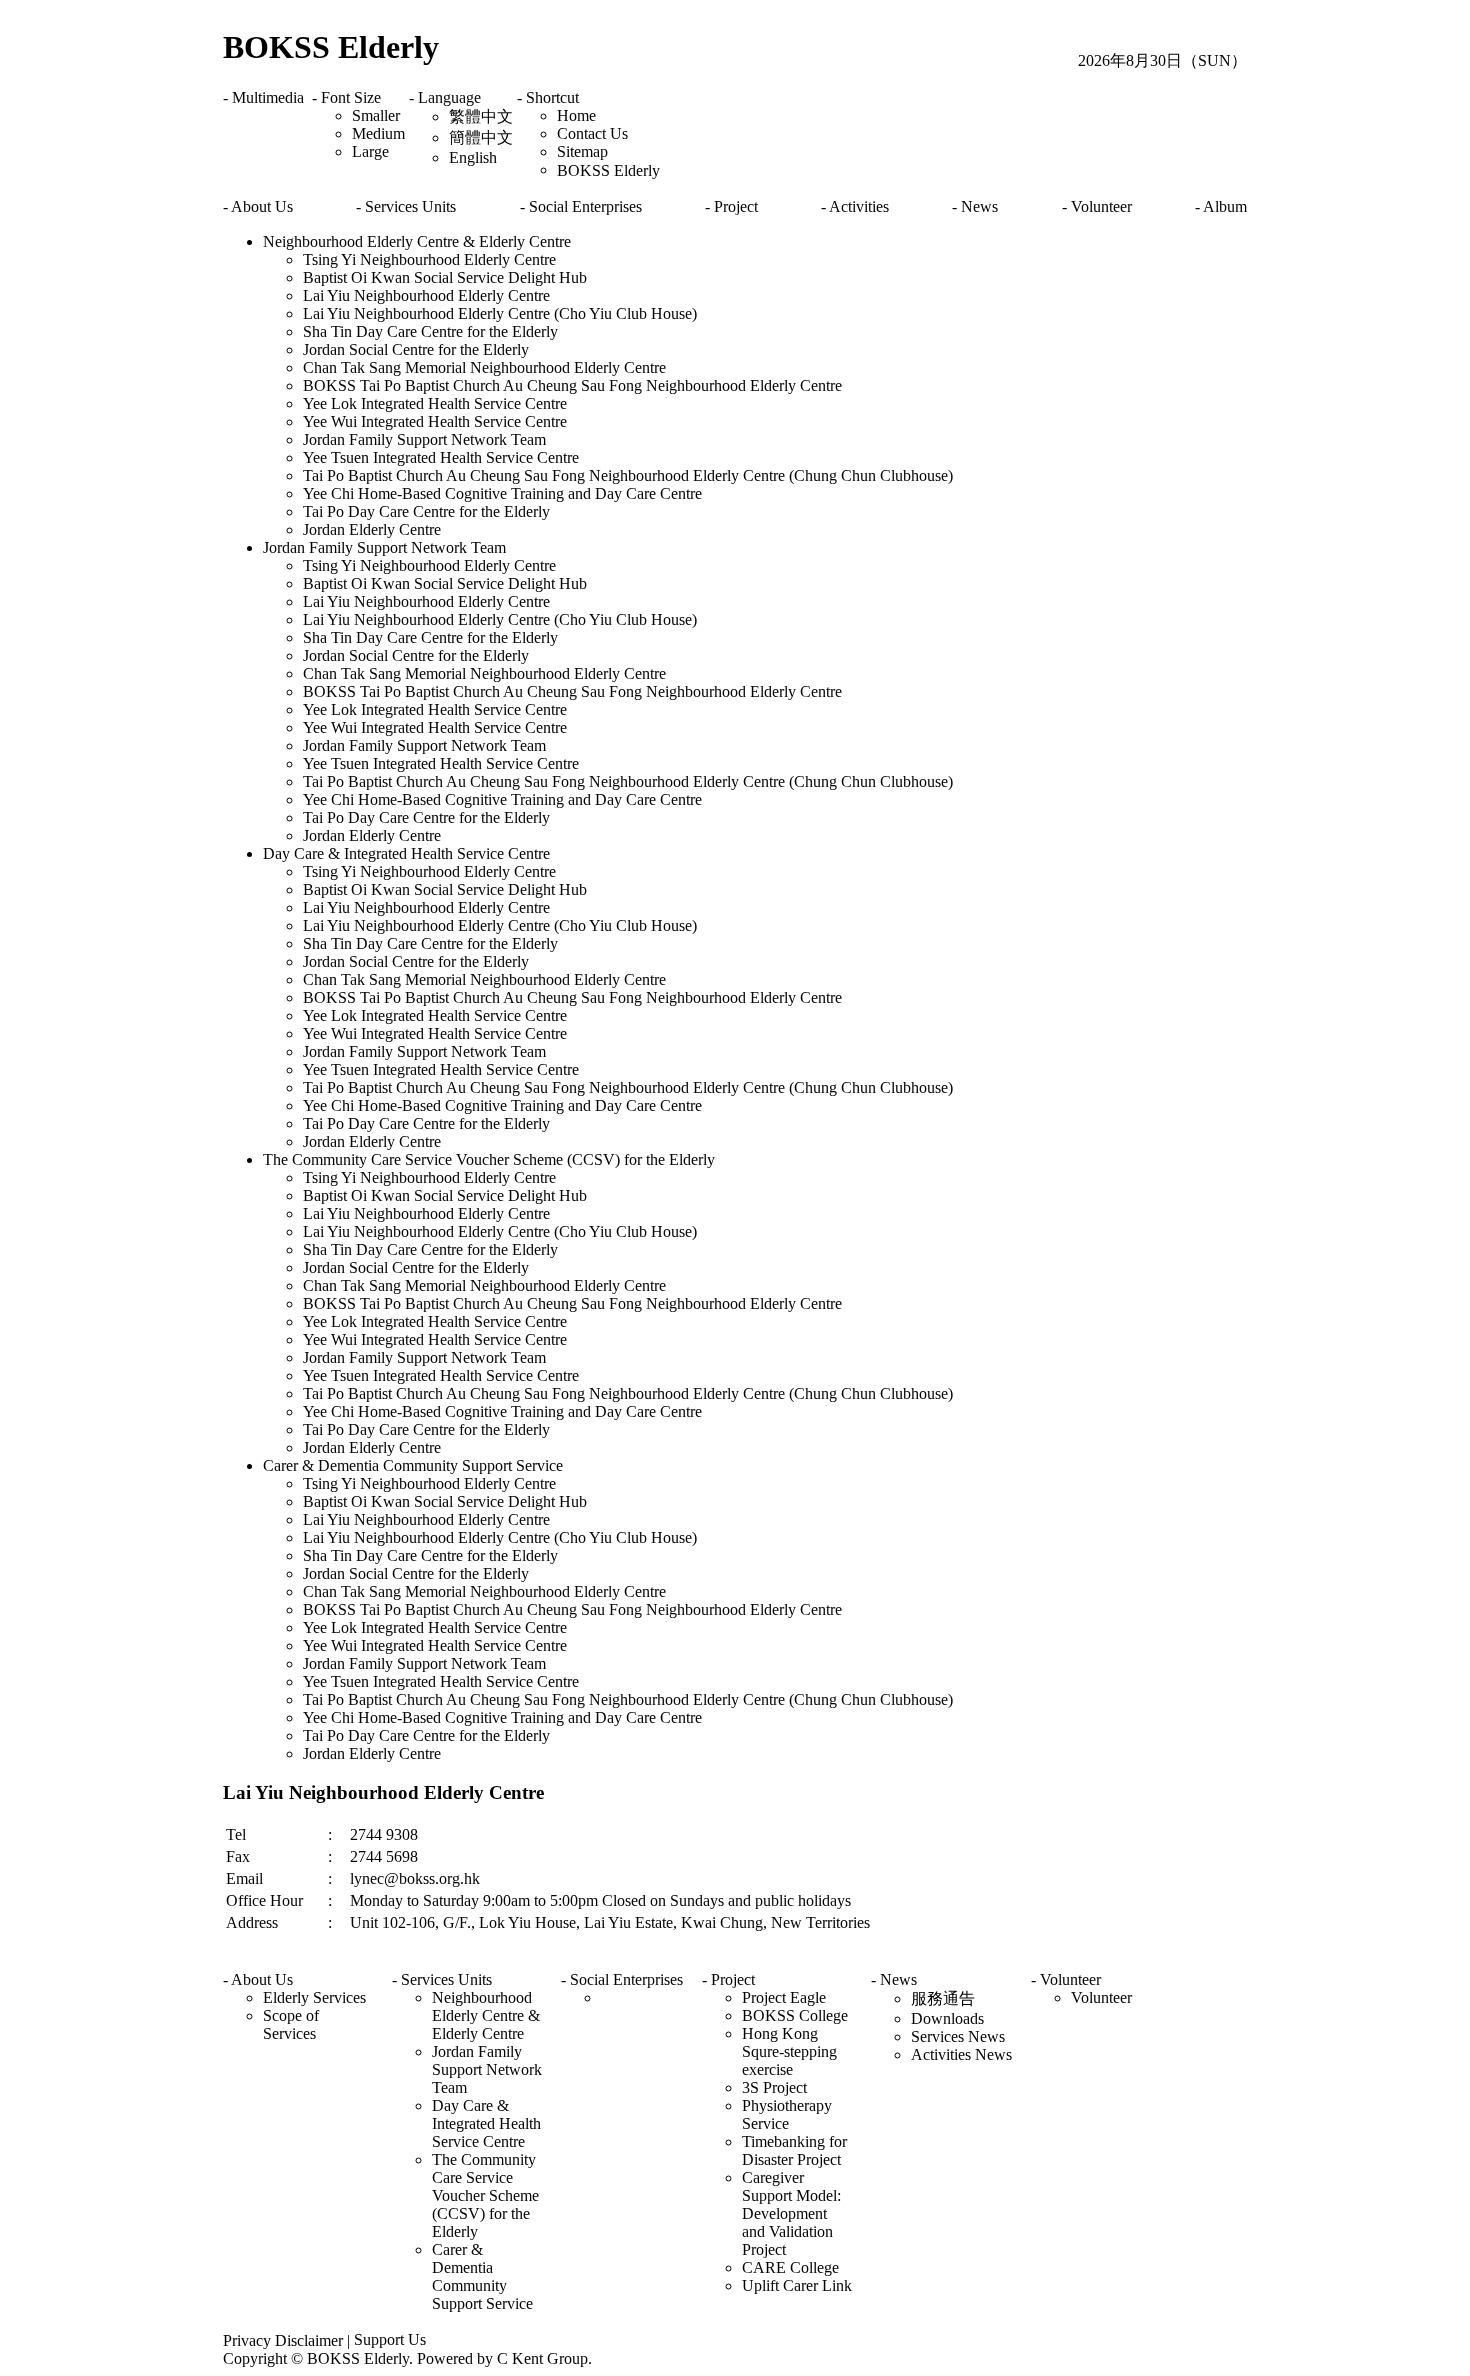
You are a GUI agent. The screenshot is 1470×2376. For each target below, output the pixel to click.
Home (576, 115)
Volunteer (1101, 1997)
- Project (731, 206)
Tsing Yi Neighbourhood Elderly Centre (429, 259)
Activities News (961, 2054)
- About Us (258, 206)
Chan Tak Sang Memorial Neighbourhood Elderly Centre (484, 367)
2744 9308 (384, 1834)
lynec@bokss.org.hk (415, 1878)
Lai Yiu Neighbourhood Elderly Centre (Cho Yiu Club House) (500, 313)
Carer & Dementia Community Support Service (413, 1465)
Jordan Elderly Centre (372, 529)
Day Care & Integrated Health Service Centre (406, 853)
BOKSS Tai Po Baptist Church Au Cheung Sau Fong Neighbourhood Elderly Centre (572, 385)
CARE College (790, 2267)
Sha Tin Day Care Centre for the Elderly (430, 331)
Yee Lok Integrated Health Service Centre (435, 403)
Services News (958, 2036)
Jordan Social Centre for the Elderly (416, 349)
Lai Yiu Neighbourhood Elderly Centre (426, 295)
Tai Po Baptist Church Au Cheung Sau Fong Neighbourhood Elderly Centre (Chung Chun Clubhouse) (628, 475)
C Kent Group (542, 2358)
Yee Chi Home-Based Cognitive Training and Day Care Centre (502, 493)
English (473, 157)
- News (975, 206)
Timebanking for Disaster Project (794, 2150)
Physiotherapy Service (787, 2114)
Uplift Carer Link (797, 2285)
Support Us (390, 2339)
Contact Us (592, 133)
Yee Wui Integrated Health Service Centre (435, 421)
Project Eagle (784, 1997)
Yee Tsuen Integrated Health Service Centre (441, 457)
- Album (1221, 206)
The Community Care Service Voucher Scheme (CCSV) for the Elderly (489, 1159)
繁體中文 (481, 116)
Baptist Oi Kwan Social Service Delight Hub (445, 277)
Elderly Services (314, 1997)
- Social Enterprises (581, 206)
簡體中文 (481, 137)
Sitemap (582, 151)
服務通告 (943, 1998)
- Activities (855, 206)
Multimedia (268, 97)
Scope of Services (291, 2024)
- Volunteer (1097, 206)
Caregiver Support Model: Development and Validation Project (791, 2213)
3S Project (774, 2087)
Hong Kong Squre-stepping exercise (789, 2051)
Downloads (947, 2018)
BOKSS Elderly (331, 47)
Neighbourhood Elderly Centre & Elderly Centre (417, 241)
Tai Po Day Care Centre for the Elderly (426, 511)
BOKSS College (795, 2015)
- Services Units (406, 206)
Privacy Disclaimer (283, 2340)
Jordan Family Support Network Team (424, 439)
